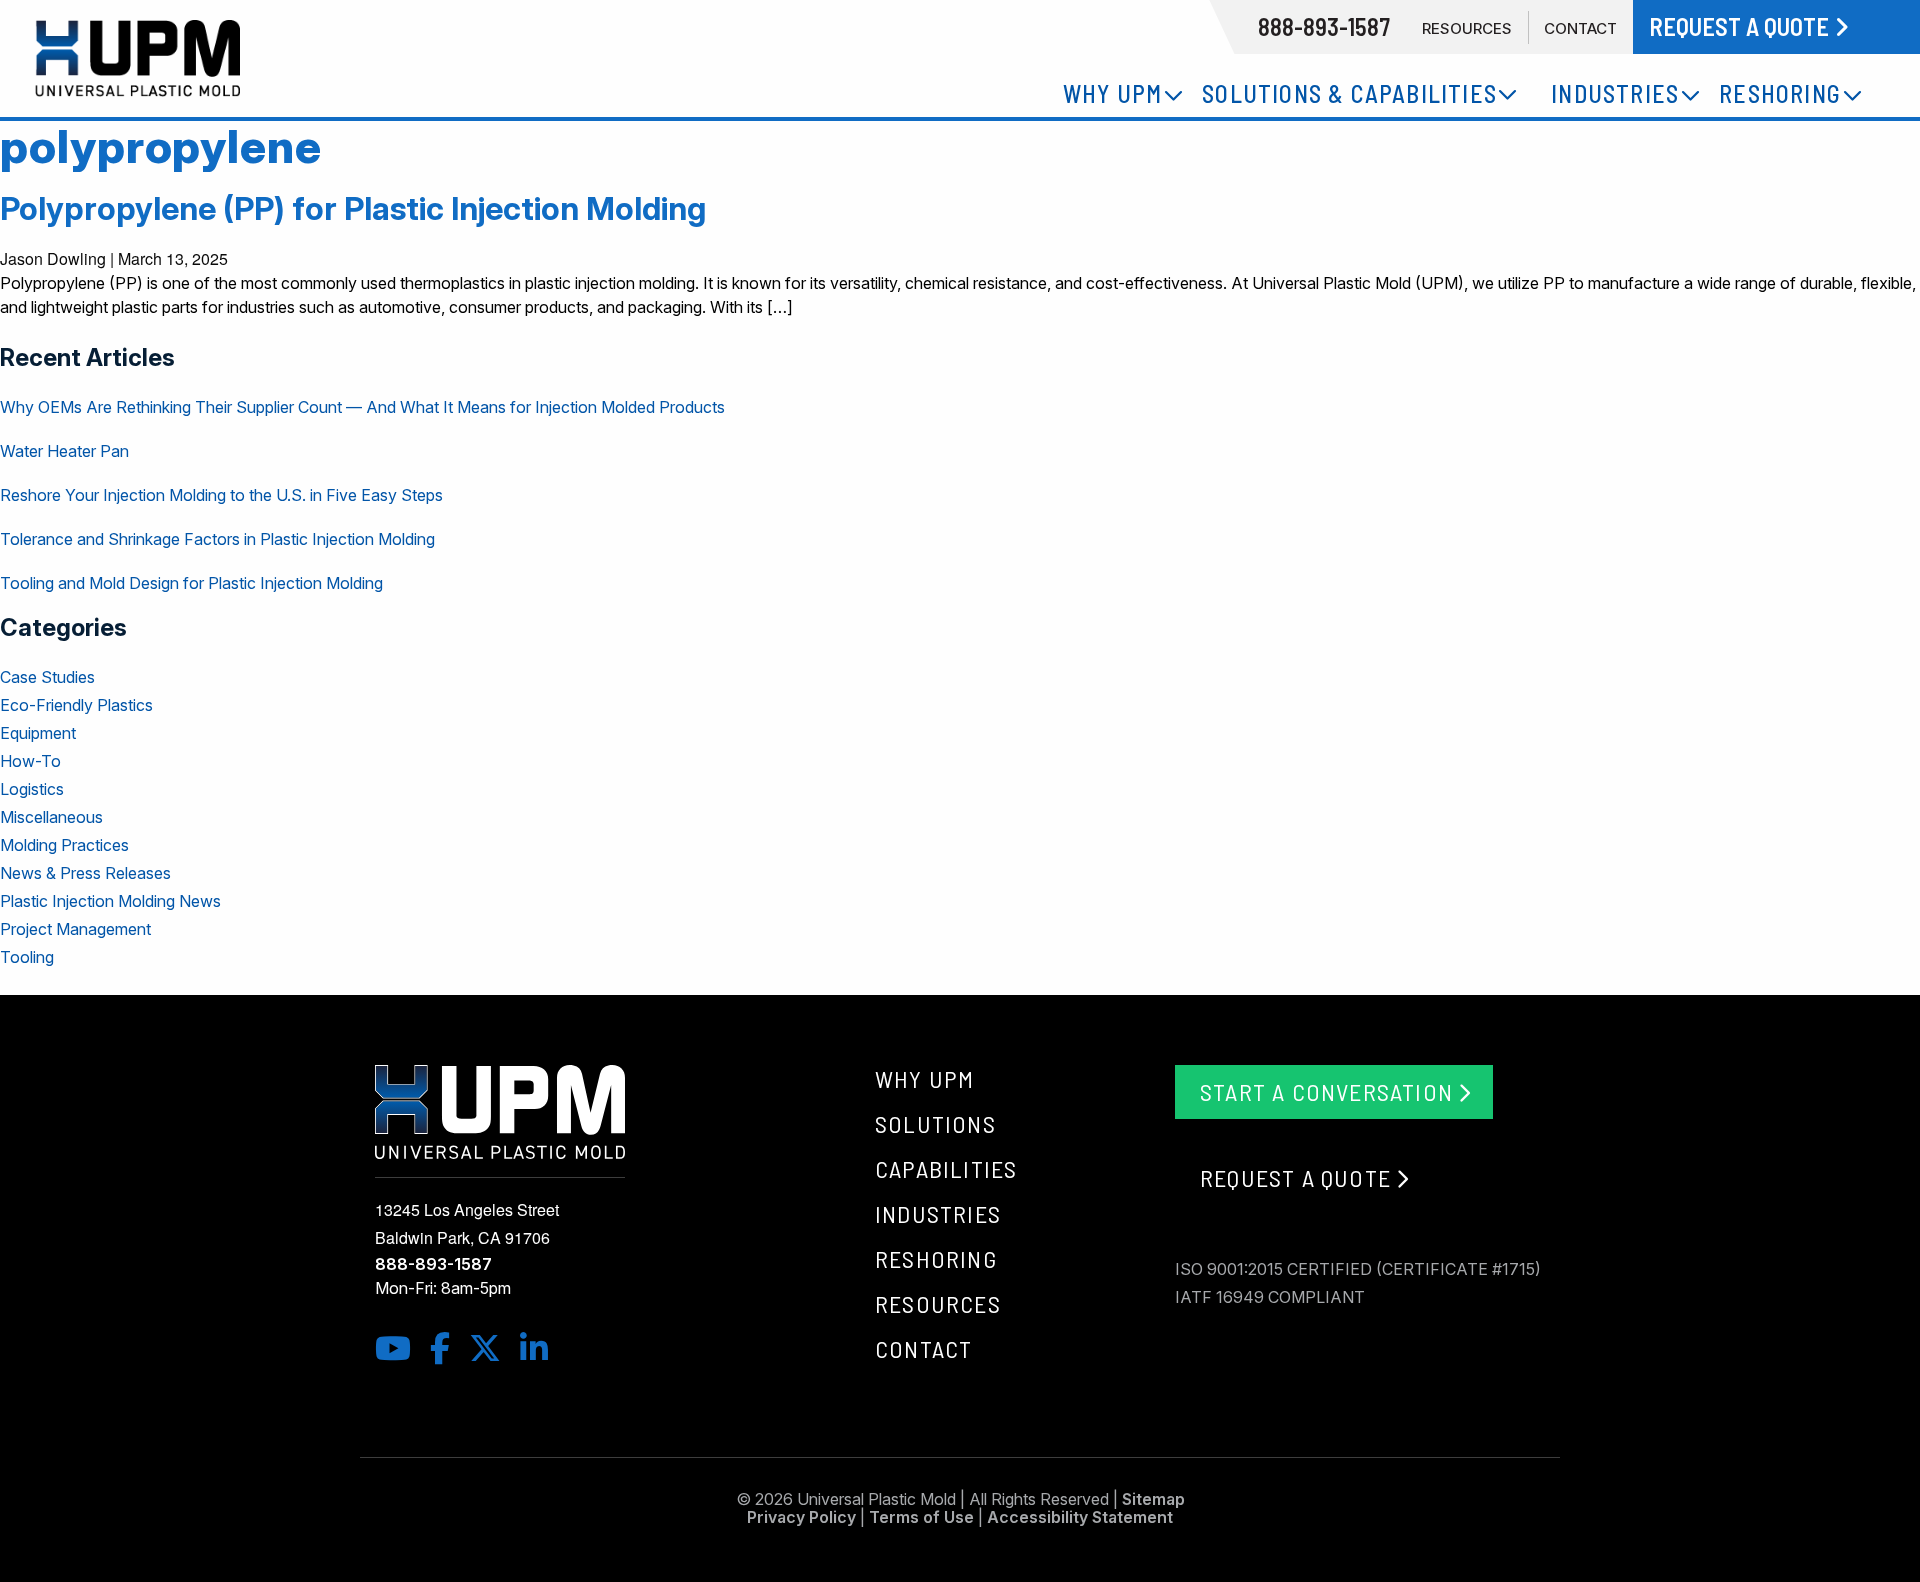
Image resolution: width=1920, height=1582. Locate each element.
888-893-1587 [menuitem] (1324, 26)
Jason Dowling (53, 258)
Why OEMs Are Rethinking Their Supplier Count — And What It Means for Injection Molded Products (362, 407)
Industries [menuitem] (1615, 93)
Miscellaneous (51, 817)
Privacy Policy (801, 1517)
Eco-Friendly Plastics (76, 705)
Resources (938, 1303)
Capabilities (946, 1168)
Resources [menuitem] (1467, 28)
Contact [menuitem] (1580, 28)
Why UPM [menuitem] (1112, 93)
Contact (923, 1348)
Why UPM (924, 1078)
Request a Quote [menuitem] (1741, 26)
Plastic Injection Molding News (110, 901)
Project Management (75, 929)
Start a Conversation (1326, 1091)
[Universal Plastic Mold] (320, 58)
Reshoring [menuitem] (1780, 93)
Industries (938, 1213)
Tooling (27, 957)
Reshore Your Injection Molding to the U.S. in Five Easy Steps (221, 495)
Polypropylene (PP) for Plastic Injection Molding (353, 208)
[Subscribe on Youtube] (402, 1348)
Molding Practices (64, 845)
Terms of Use (921, 1517)
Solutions (935, 1123)
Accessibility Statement (1080, 1517)
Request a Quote (1295, 1177)
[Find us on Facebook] (449, 1348)
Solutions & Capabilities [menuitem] (1349, 93)
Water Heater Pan (64, 451)
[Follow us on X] (494, 1348)
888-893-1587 (433, 1264)
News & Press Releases (85, 873)
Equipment (38, 733)
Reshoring (936, 1258)
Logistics (32, 789)
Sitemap (1153, 1499)
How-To (30, 761)
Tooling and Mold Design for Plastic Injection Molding (191, 583)
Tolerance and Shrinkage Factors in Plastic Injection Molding (217, 539)
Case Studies (47, 677)
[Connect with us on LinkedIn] (543, 1348)
